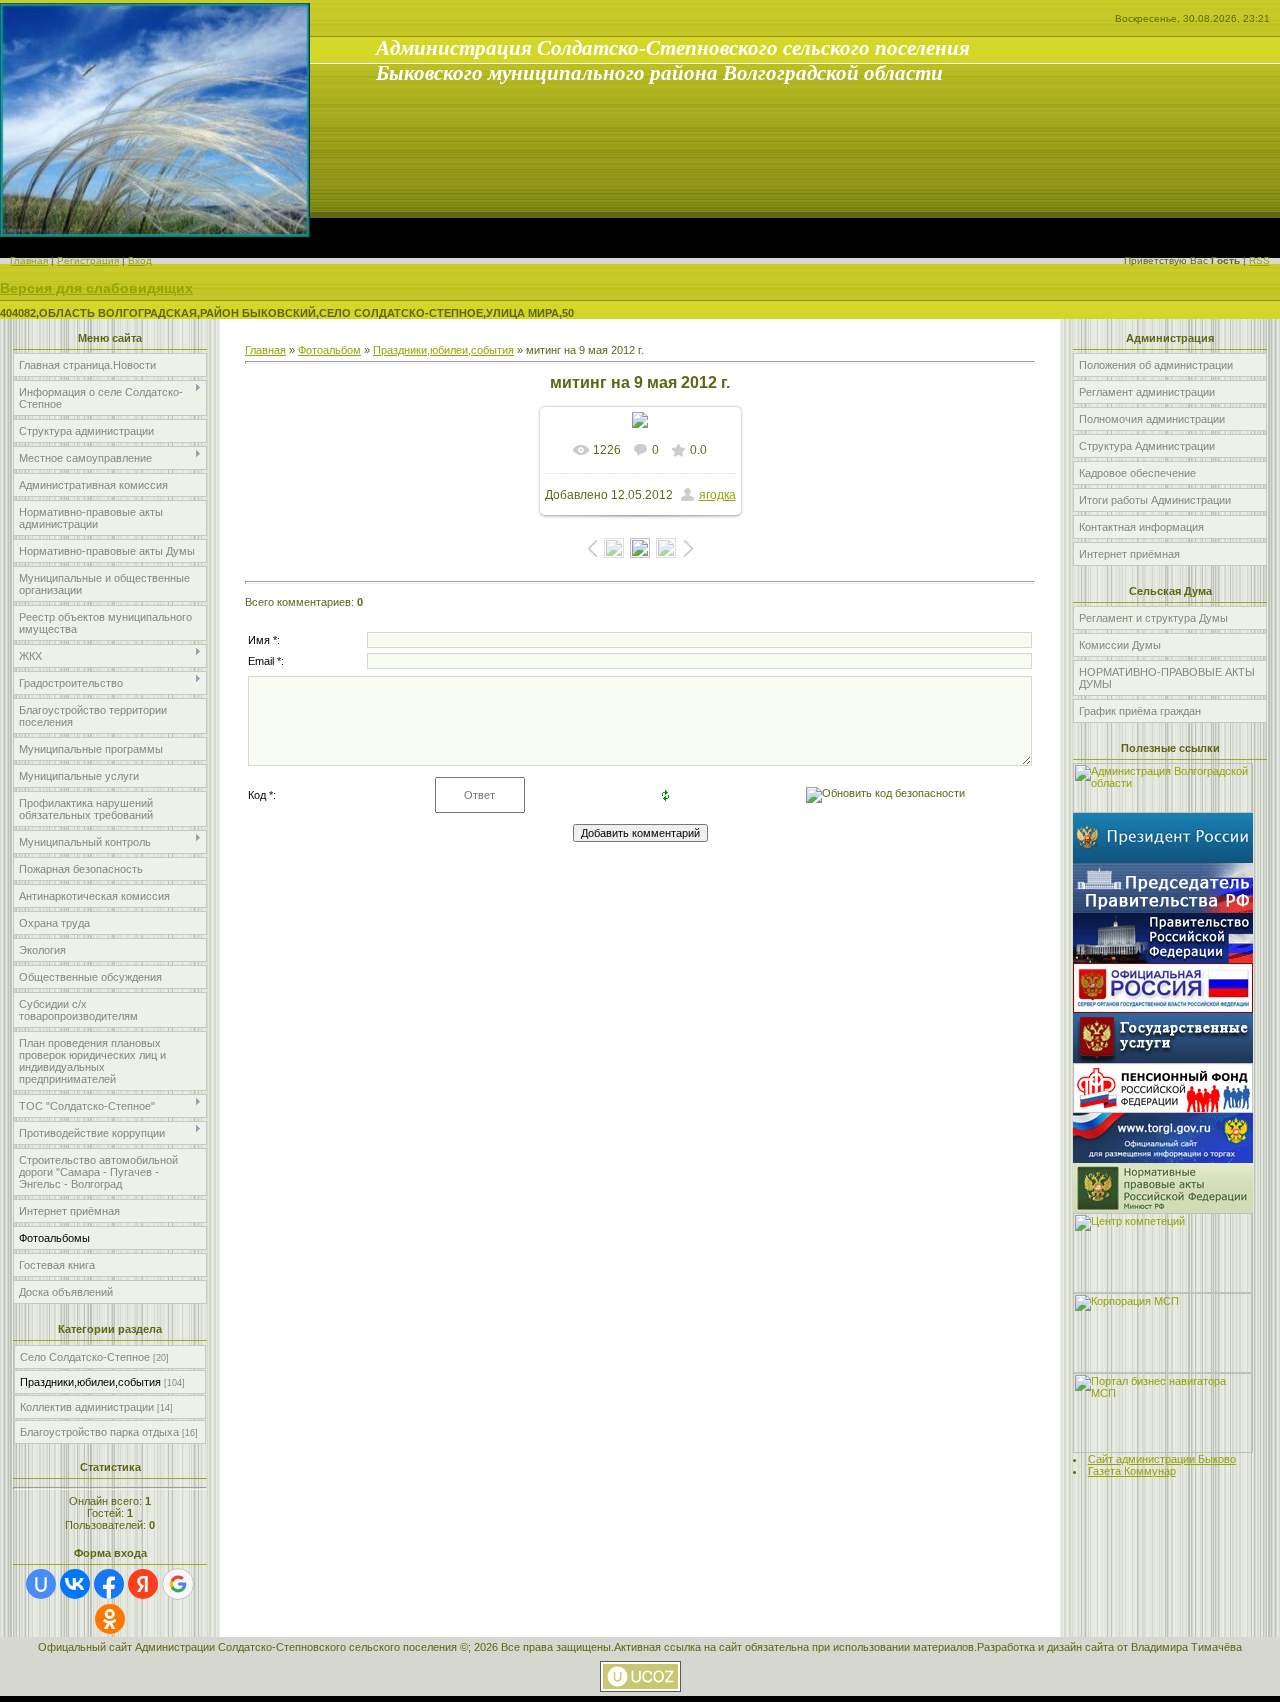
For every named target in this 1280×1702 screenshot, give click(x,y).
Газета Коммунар (1132, 1471)
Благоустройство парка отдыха (99, 1432)
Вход (140, 260)
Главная (29, 260)
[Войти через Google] (178, 1584)
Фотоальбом (329, 350)
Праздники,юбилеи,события (90, 1382)
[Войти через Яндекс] (143, 1584)
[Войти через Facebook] (109, 1584)
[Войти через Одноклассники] (110, 1619)
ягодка (717, 495)
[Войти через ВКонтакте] (75, 1584)
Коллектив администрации (87, 1407)
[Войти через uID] (41, 1584)
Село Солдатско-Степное (85, 1357)
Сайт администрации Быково (1162, 1459)
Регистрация (88, 260)
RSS (1259, 260)
